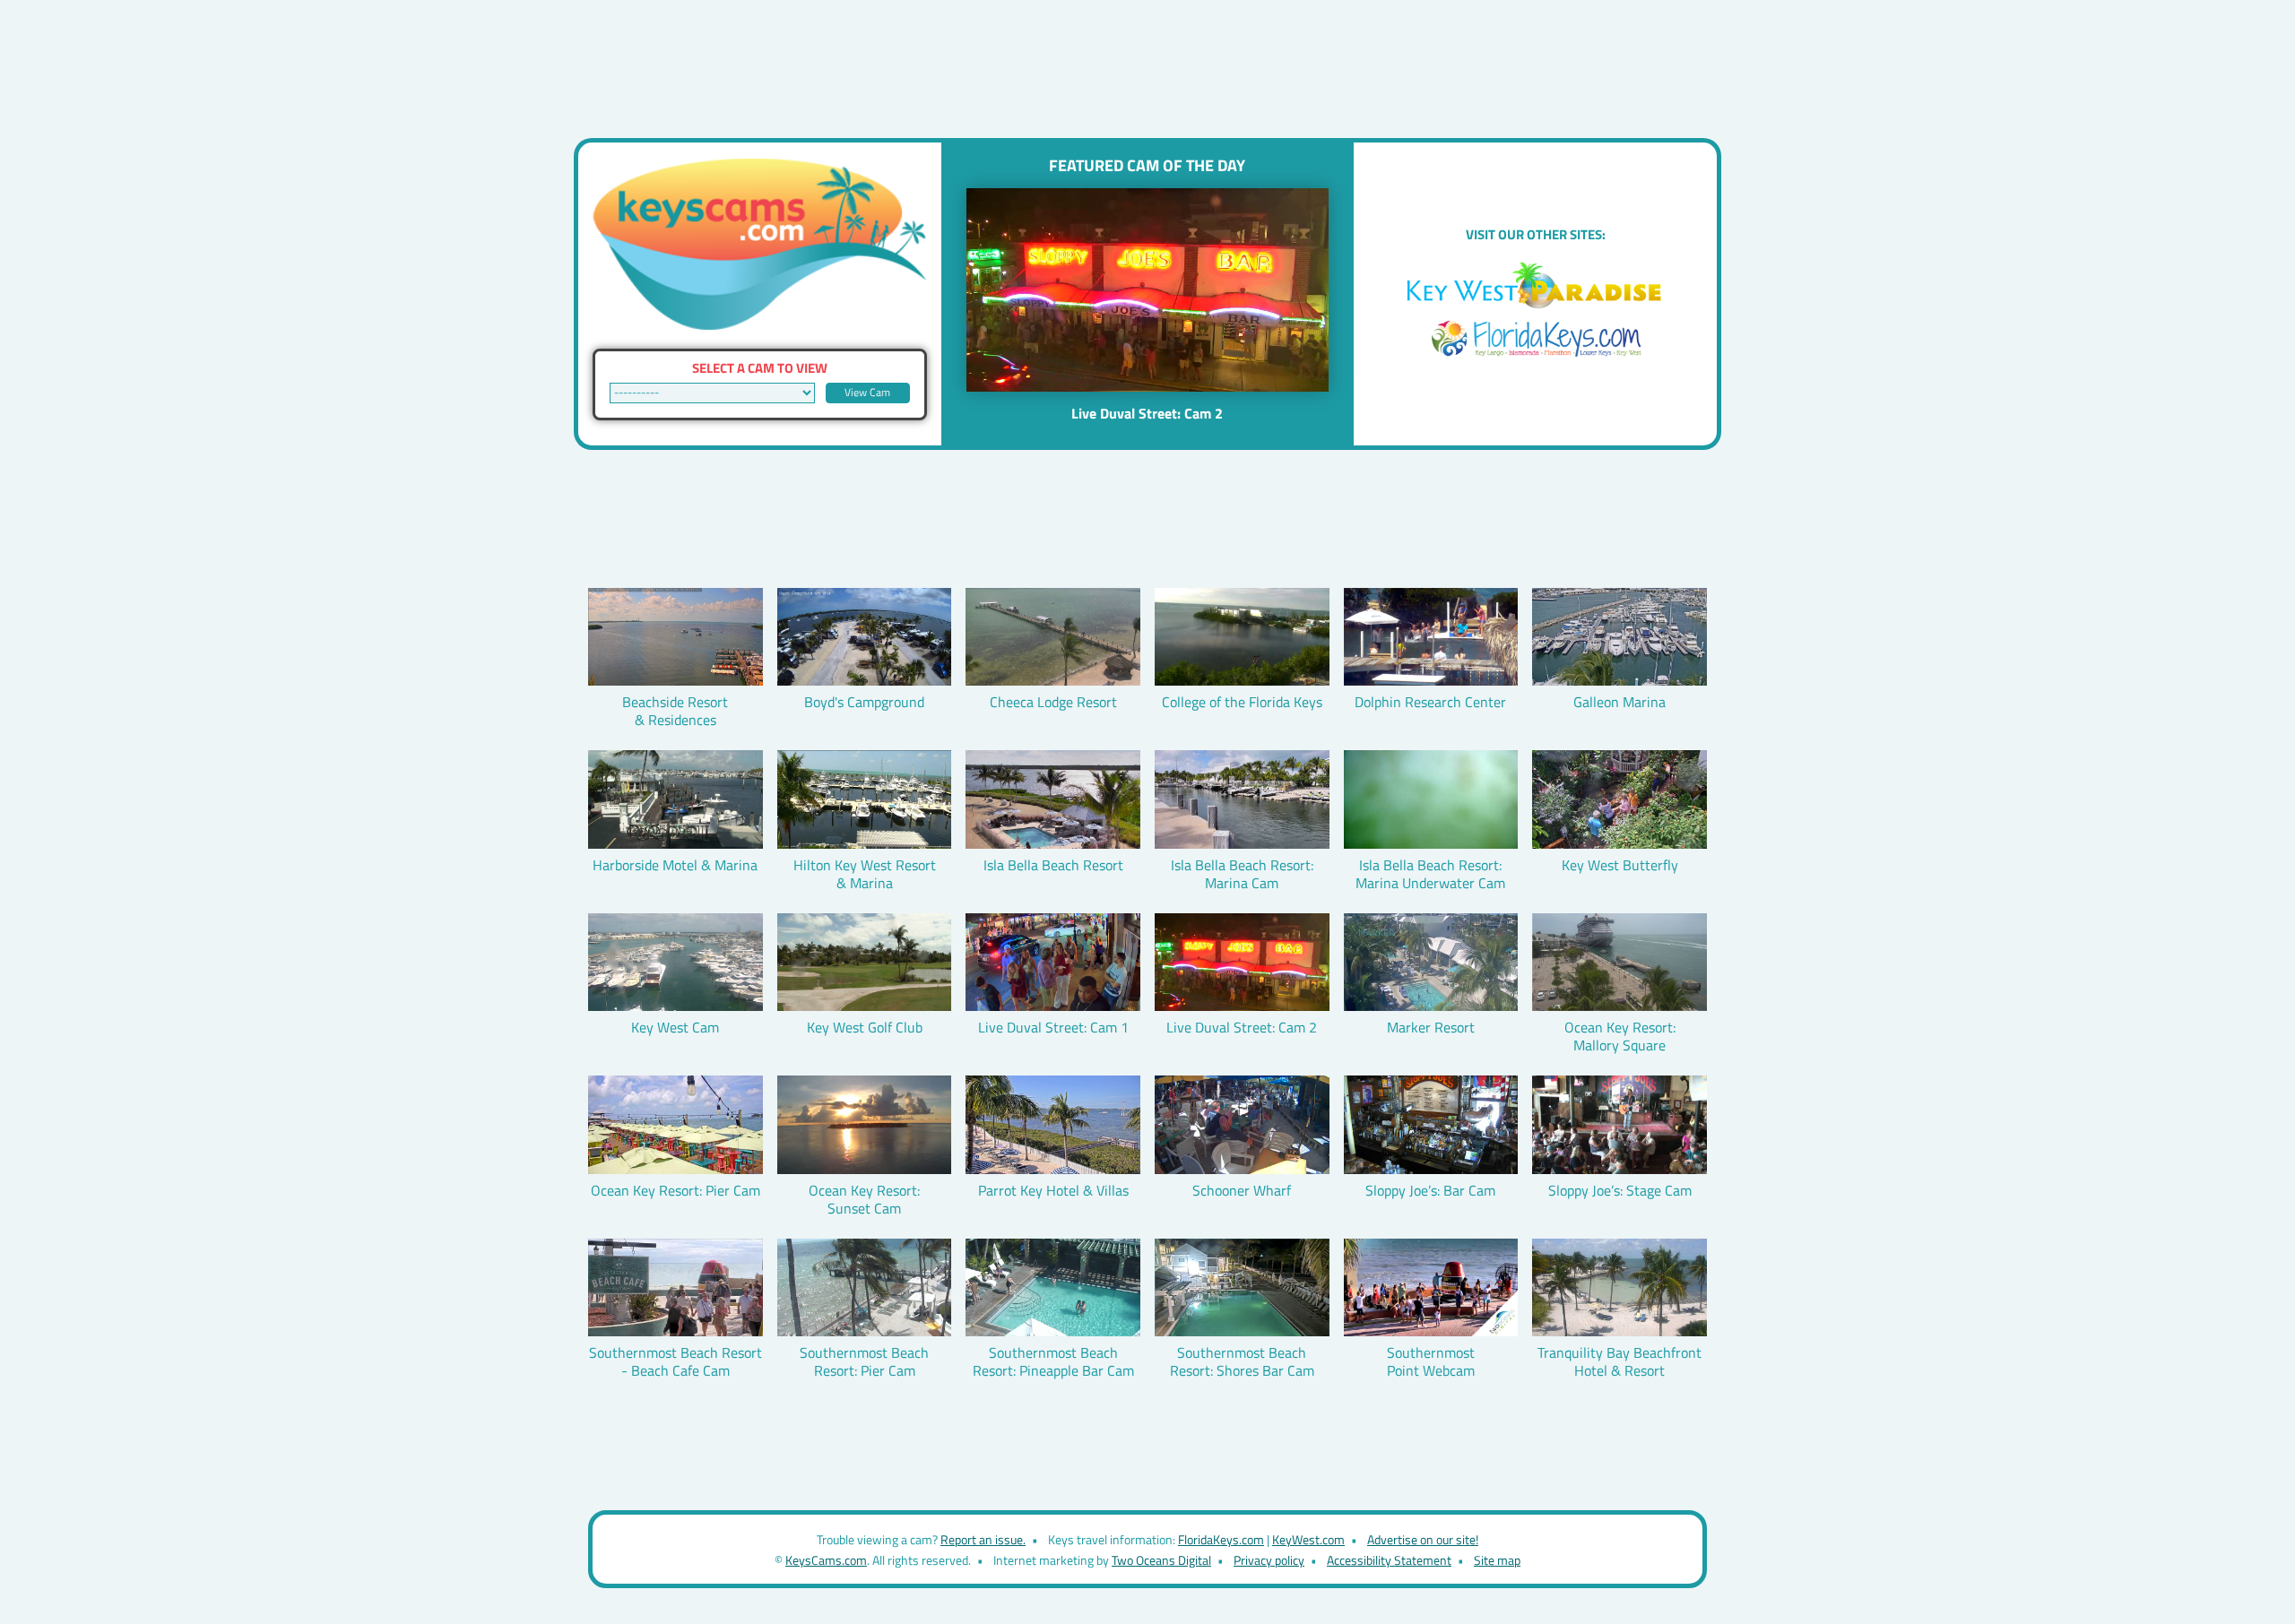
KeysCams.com (826, 1560)
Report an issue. (983, 1539)
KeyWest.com (1308, 1539)
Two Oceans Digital (1161, 1560)
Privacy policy (1269, 1560)
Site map (1497, 1560)
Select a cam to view (760, 368)
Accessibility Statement (1389, 1560)
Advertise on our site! (1423, 1539)
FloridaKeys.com (1221, 1539)
